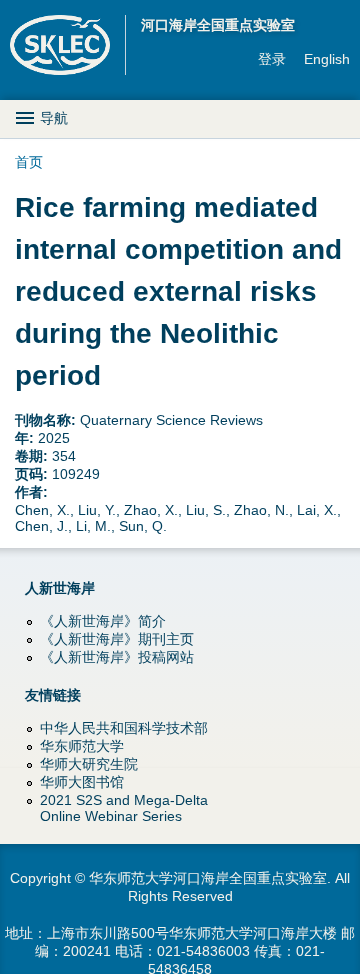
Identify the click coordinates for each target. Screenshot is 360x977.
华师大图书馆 (82, 782)
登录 (272, 59)
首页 (29, 162)
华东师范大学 (82, 746)
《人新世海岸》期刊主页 (117, 639)
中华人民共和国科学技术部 (124, 728)
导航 (54, 118)
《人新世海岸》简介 (103, 621)
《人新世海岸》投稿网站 (117, 657)
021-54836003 (203, 951)
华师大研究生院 (89, 764)
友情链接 (53, 695)
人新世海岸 (60, 588)
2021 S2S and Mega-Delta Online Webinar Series (124, 808)
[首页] (68, 45)
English (327, 59)
